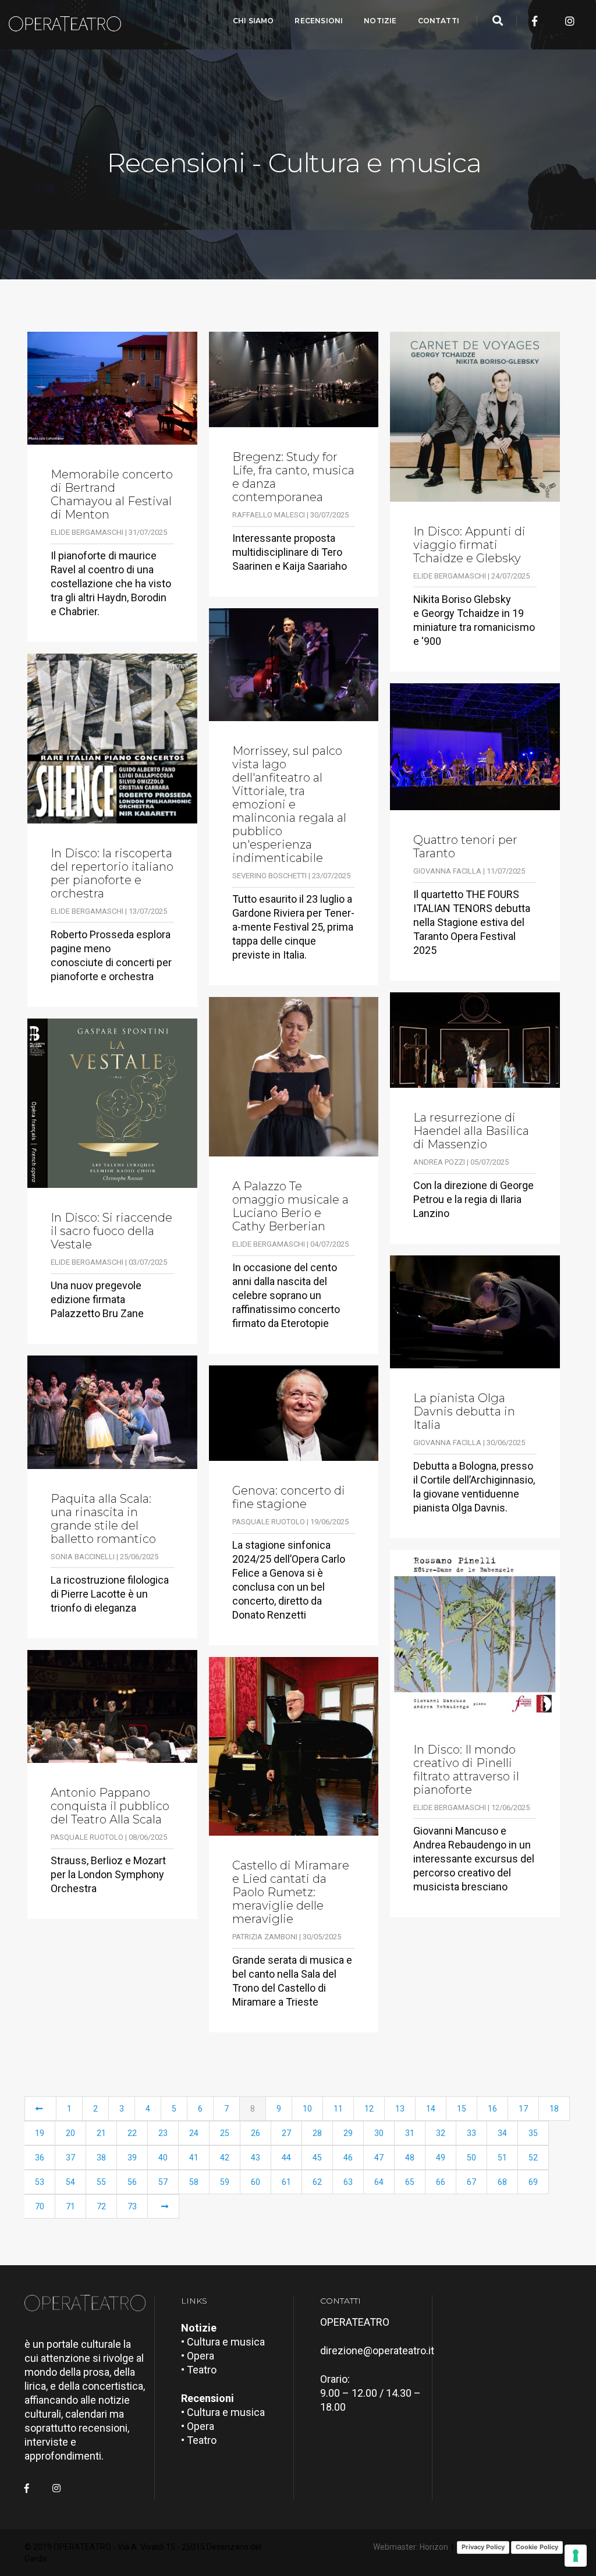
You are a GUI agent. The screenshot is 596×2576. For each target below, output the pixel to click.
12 (369, 2109)
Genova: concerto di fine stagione (289, 1498)
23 (163, 2133)
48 (410, 2158)
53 (40, 2182)
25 (225, 2133)
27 (286, 2133)
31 (410, 2133)
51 (502, 2158)
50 (471, 2158)
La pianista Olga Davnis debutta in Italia (464, 1412)
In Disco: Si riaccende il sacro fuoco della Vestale (111, 1231)
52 (533, 2158)
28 (317, 2133)
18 (554, 2109)
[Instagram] (570, 21)
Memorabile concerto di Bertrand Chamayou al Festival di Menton (112, 495)
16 (492, 2109)
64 (379, 2182)
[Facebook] (535, 21)
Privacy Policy (483, 2547)
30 (379, 2133)
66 (441, 2182)
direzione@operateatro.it (377, 2350)
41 (194, 2158)
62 (317, 2182)
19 (40, 2133)
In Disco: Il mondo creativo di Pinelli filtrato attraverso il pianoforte (466, 1770)
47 (379, 2158)
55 (101, 2182)
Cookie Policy (537, 2547)
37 (70, 2158)
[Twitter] (552, 21)
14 (431, 2109)
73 (132, 2206)
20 (70, 2133)
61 (286, 2182)
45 (317, 2158)
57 (163, 2182)
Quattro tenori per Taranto (465, 847)
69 (533, 2182)
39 (132, 2158)
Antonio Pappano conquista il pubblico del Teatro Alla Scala (110, 1806)
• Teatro (199, 2370)
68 (502, 2182)
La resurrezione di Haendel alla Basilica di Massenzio (471, 1131)
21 (101, 2133)
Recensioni (319, 21)
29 (348, 2133)
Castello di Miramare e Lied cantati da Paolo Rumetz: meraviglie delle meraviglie (291, 1892)
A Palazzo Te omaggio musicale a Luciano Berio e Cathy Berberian (290, 1207)
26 (256, 2133)
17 (523, 2109)
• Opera (198, 2356)
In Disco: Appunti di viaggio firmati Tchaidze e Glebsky (469, 545)
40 (163, 2158)
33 (471, 2133)
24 (194, 2133)
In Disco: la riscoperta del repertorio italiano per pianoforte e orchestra (112, 874)
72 (101, 2206)
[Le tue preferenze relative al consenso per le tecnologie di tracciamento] (576, 2556)
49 (441, 2158)
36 (40, 2158)
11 (338, 2109)
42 (225, 2158)
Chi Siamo (253, 21)
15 (462, 2109)
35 (533, 2133)
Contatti (439, 21)
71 (70, 2206)
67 (471, 2182)
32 (441, 2133)
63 (348, 2182)
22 (132, 2133)
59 (225, 2182)
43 (256, 2158)
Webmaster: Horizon (411, 2547)
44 (286, 2158)
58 (194, 2182)
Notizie (380, 21)
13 (400, 2109)
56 (132, 2182)
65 (410, 2182)
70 (40, 2206)
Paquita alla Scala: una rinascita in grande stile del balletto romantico (103, 1519)
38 (101, 2158)
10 (307, 2109)
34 (502, 2133)
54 (70, 2182)
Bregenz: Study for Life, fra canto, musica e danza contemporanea (293, 477)
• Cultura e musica (223, 2342)
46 (348, 2158)
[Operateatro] (70, 21)
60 (256, 2182)
